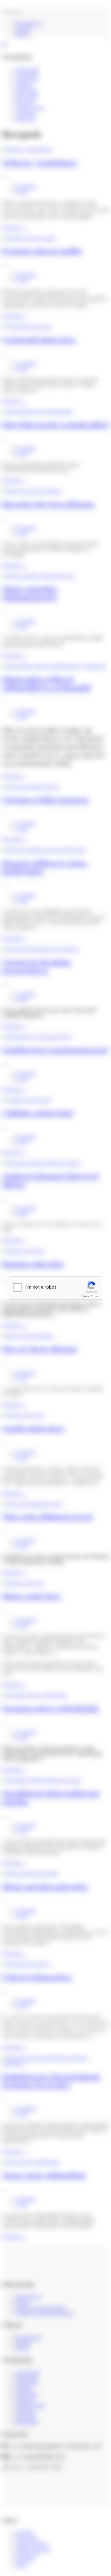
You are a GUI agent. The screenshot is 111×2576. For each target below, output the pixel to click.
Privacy (85, 1296)
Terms (95, 1296)
